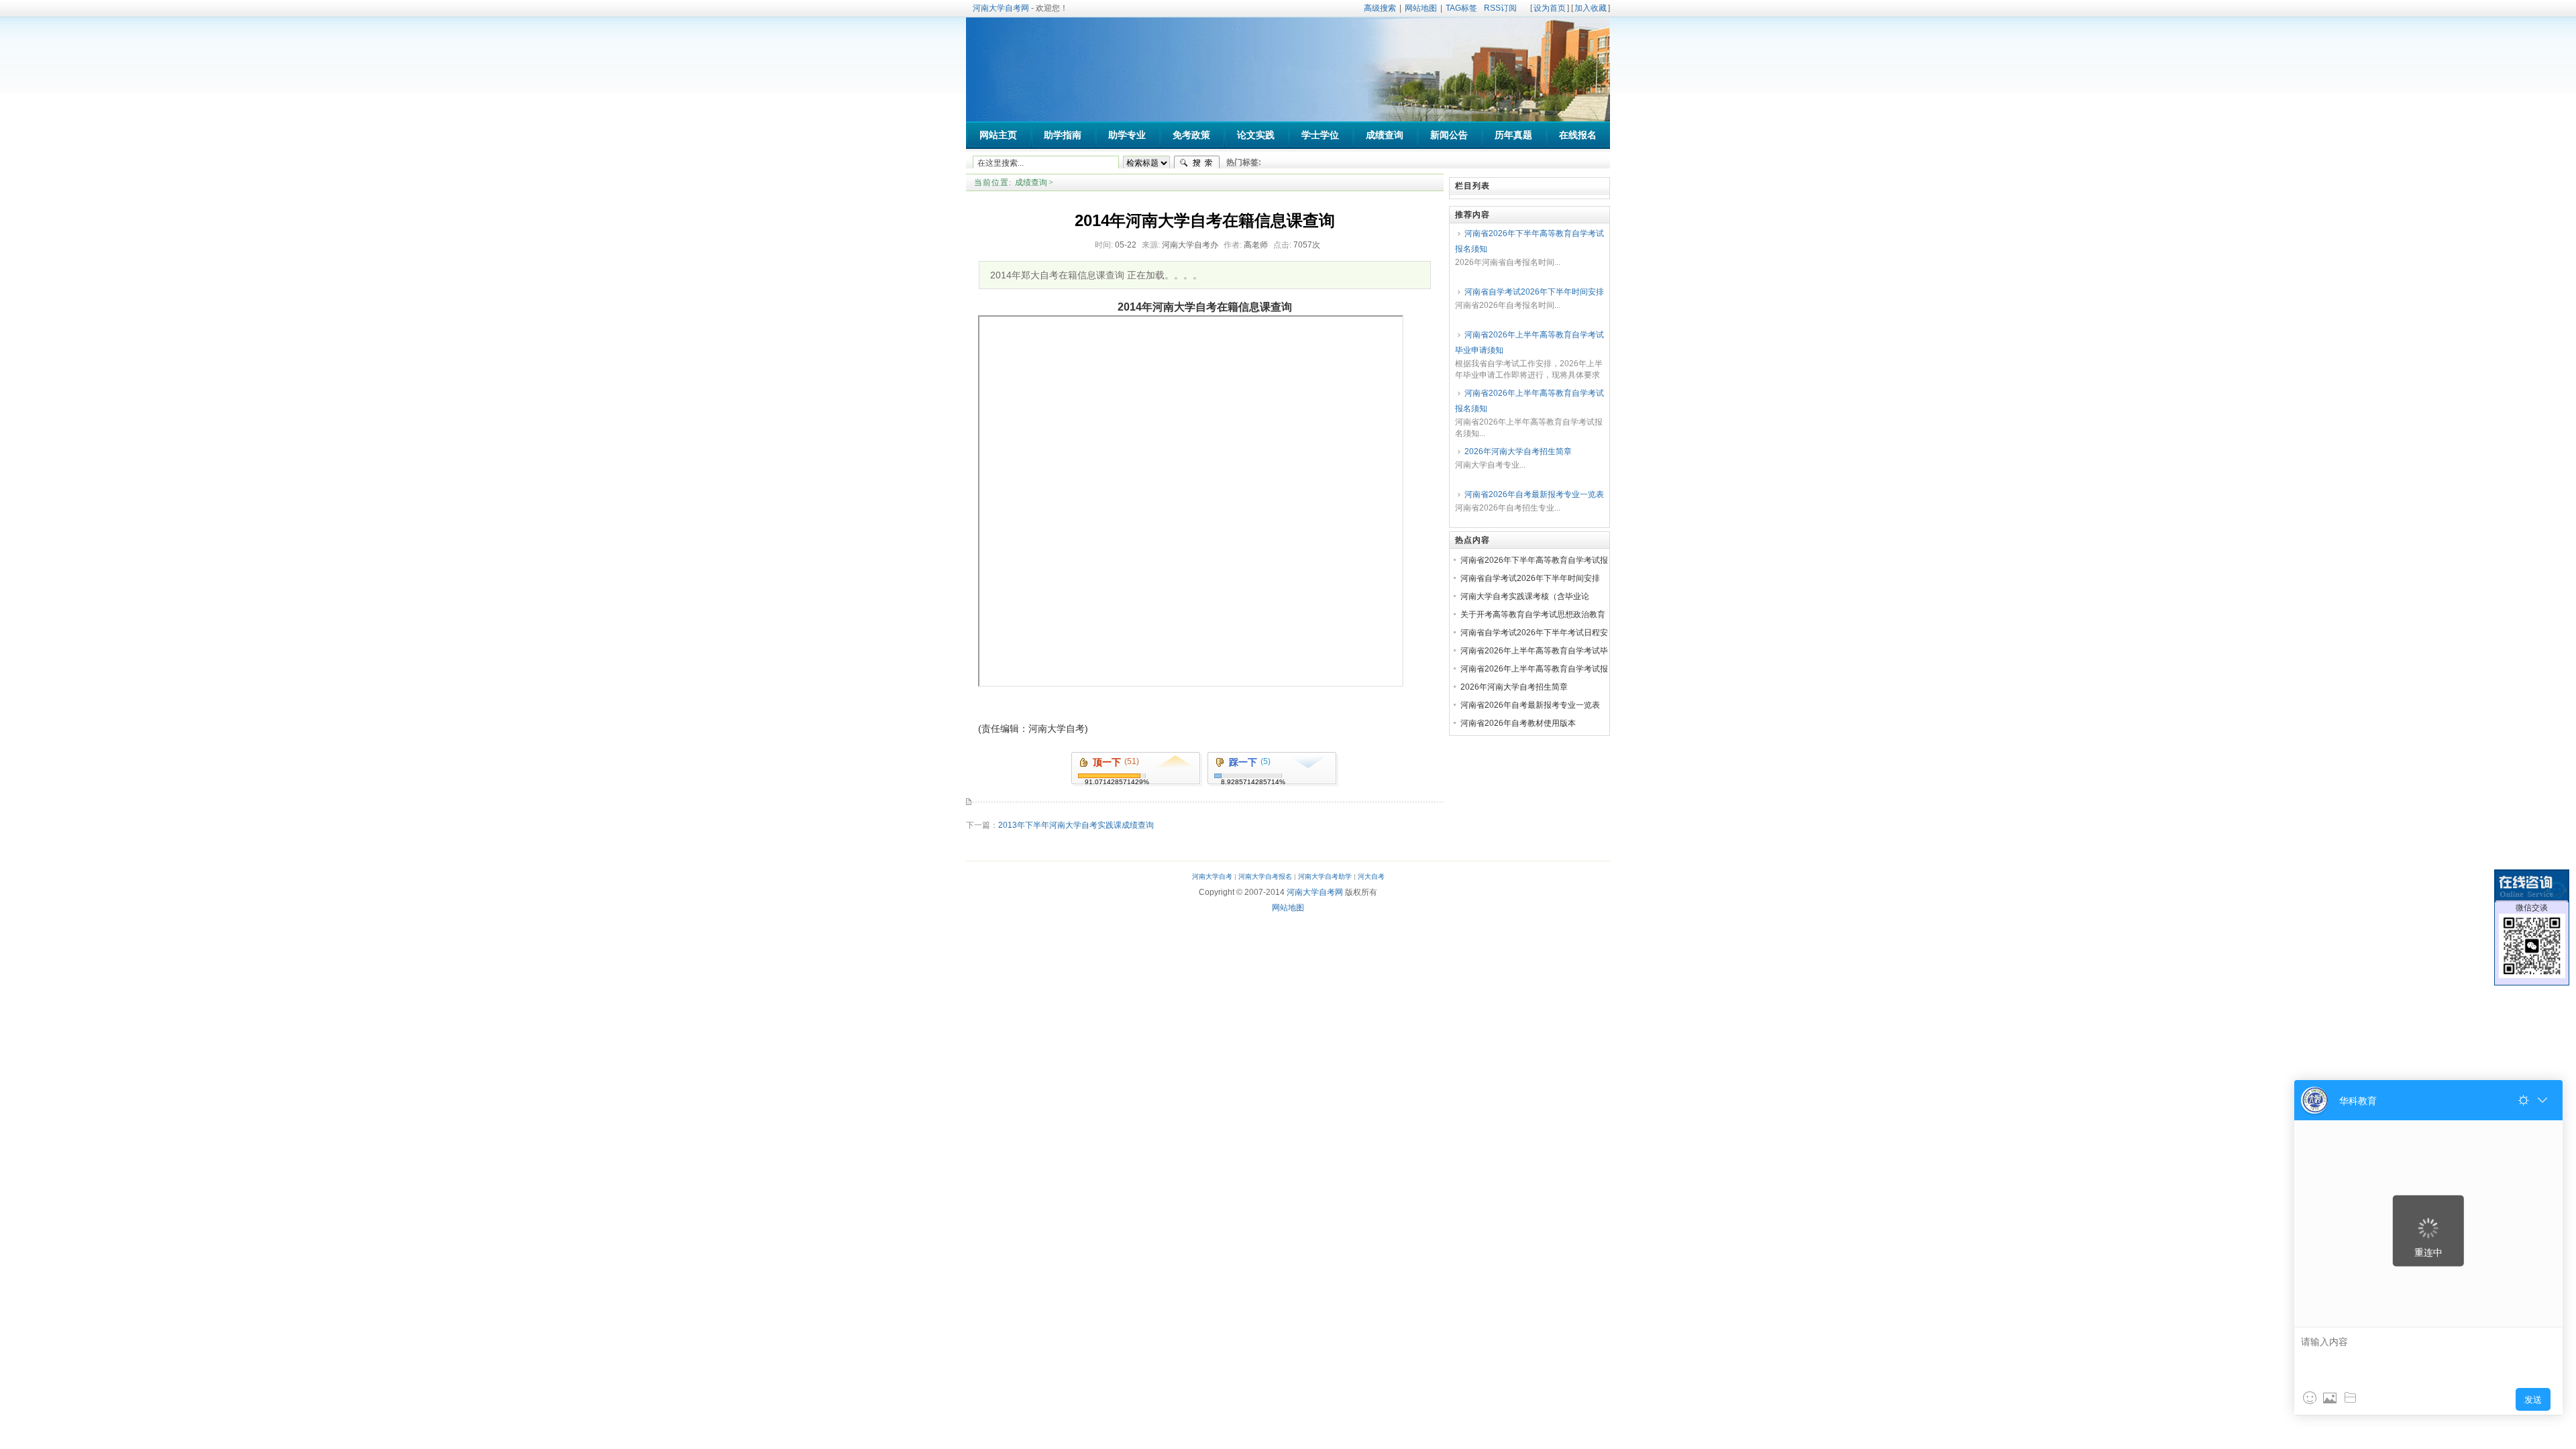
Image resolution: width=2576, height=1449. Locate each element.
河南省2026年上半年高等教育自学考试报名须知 (1529, 401)
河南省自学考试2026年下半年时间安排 (1534, 292)
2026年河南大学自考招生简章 (1518, 451)
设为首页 (1550, 8)
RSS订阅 (1500, 8)
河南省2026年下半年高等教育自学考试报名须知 (1529, 241)
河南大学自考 (1212, 876)
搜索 (1197, 163)
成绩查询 (1031, 182)
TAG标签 (1461, 8)
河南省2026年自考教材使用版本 (1518, 723)
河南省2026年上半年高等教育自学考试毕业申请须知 (1529, 342)
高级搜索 (1380, 8)
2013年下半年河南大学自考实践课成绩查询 (1076, 825)
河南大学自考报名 (1265, 876)
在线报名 (1578, 135)
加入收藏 (1591, 8)
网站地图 (1421, 8)
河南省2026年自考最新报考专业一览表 (1534, 494)
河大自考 (1371, 876)
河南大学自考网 (1001, 8)
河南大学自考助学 (1325, 876)
